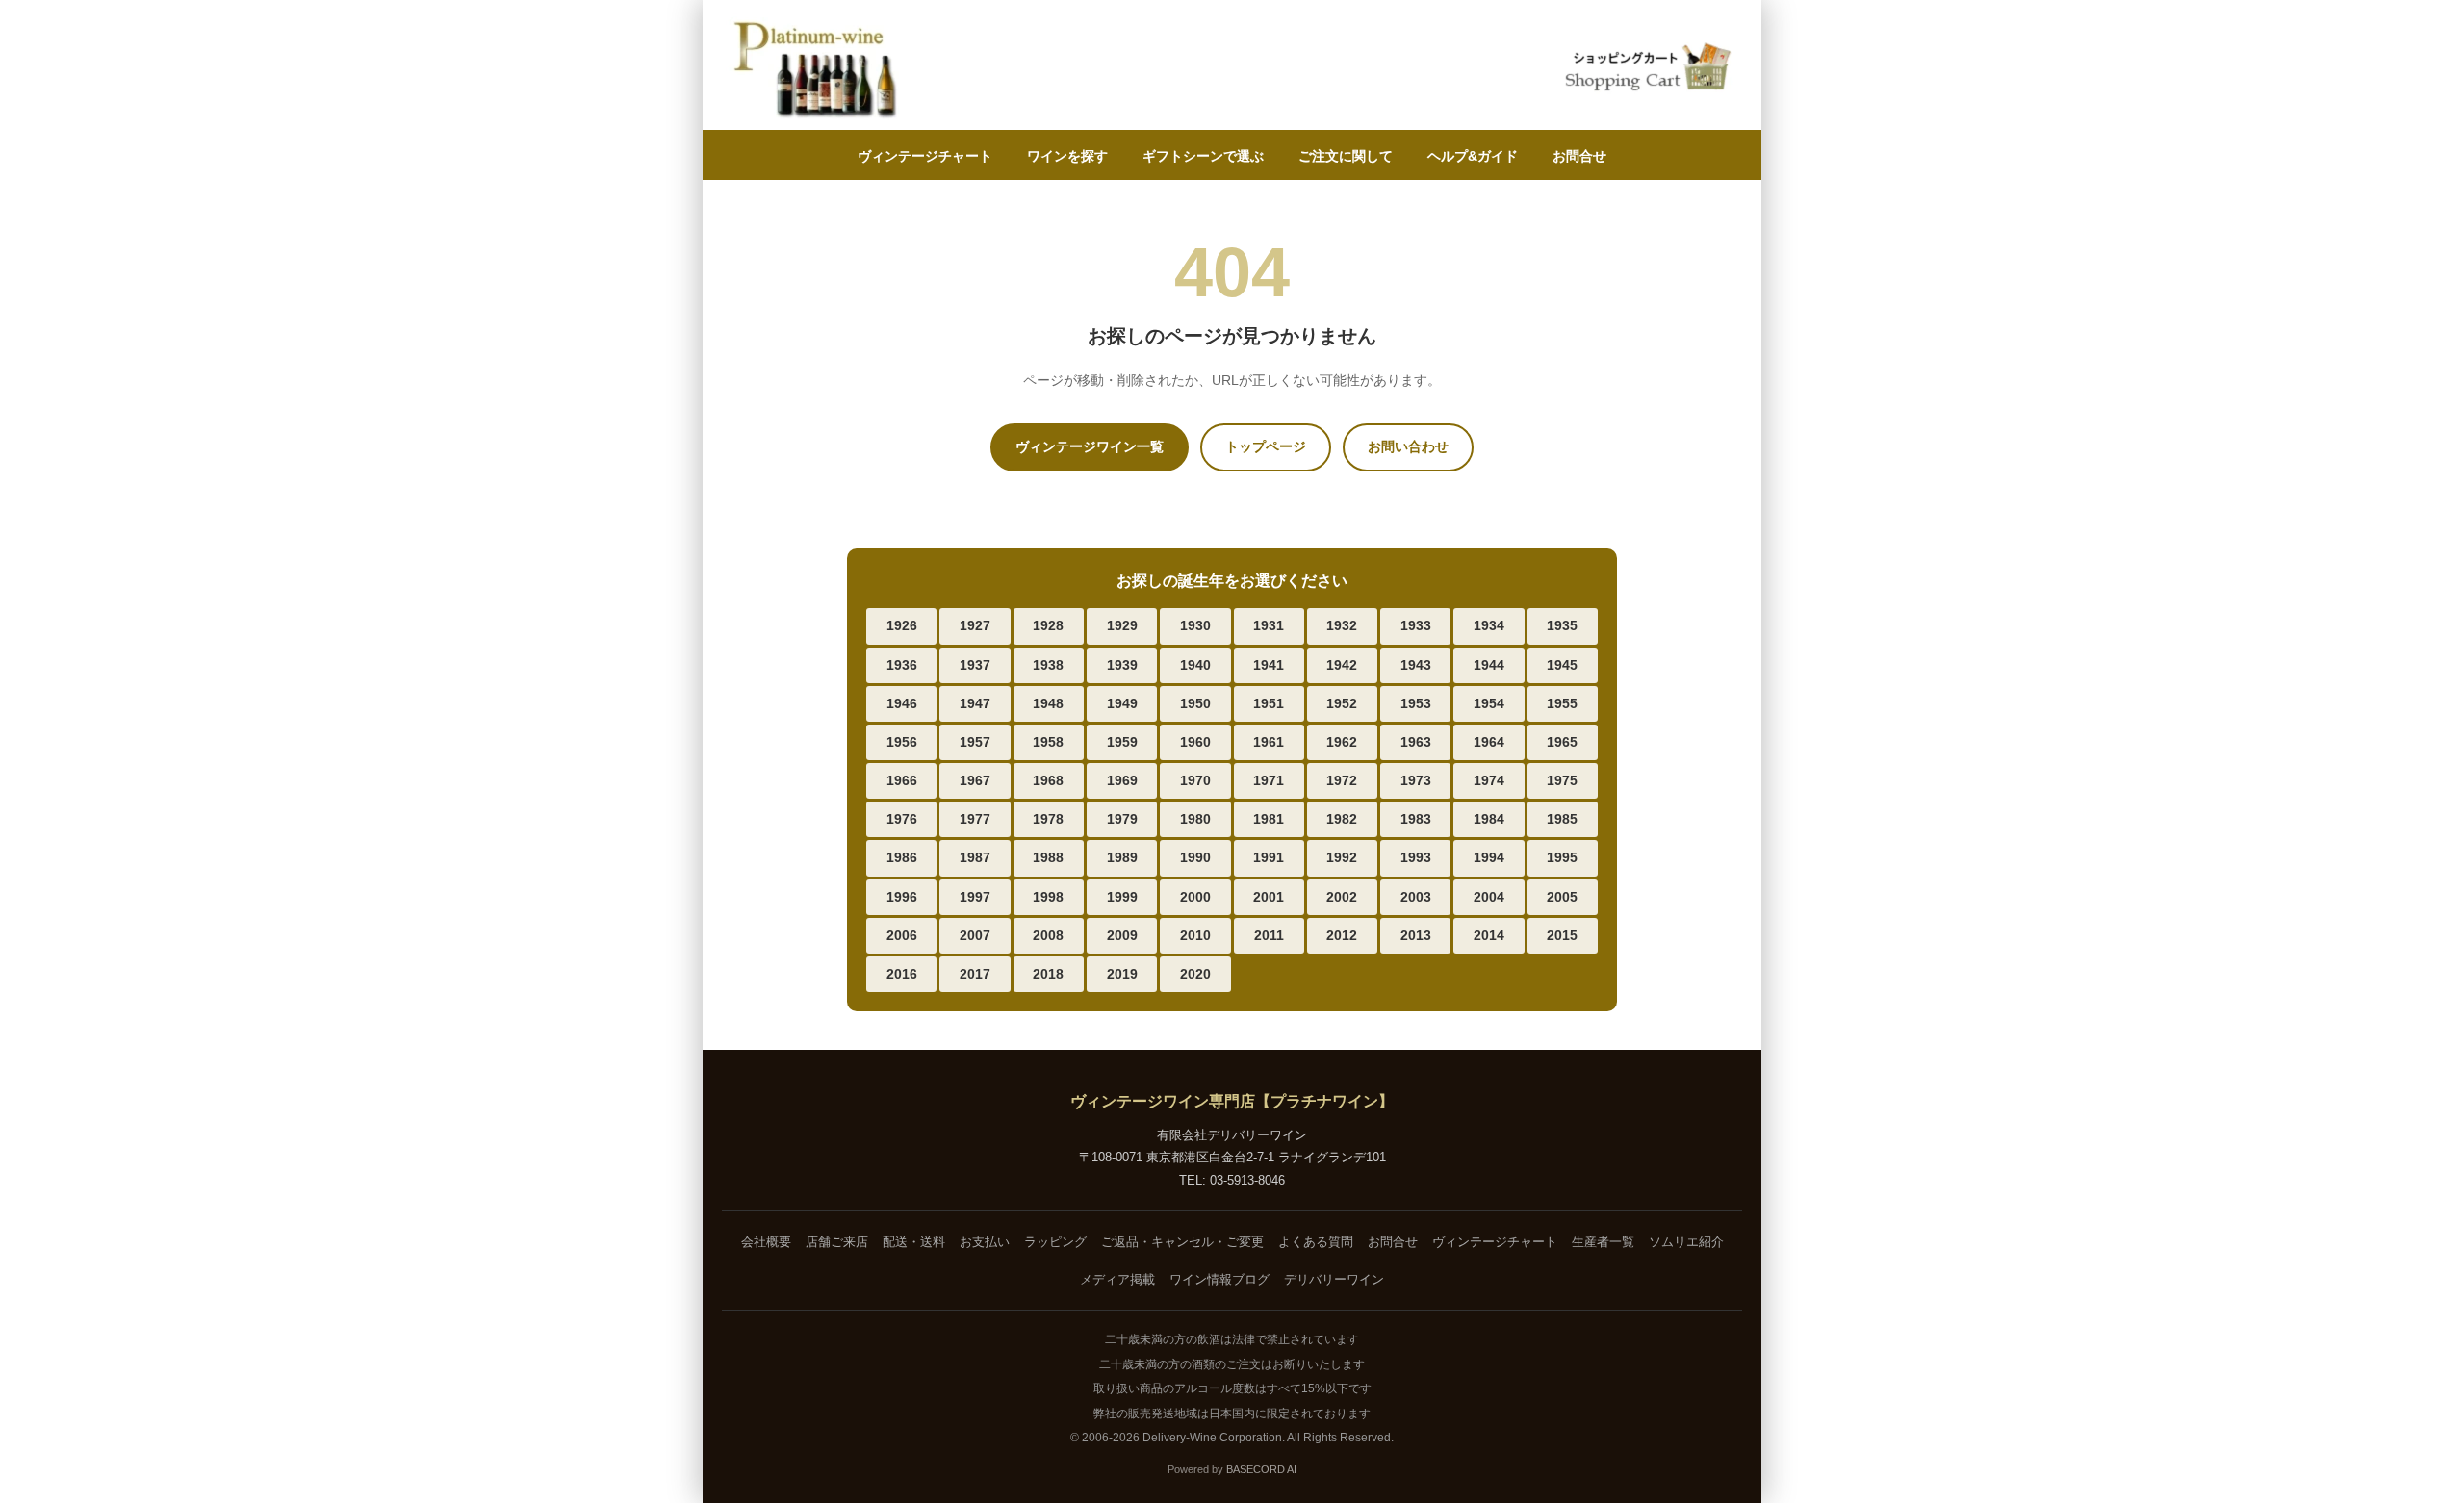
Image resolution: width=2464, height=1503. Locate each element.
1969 (1122, 780)
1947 (975, 703)
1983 (1416, 819)
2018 (1048, 974)
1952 (1342, 703)
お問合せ (1579, 156)
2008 (1048, 935)
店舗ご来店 (837, 1242)
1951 (1269, 703)
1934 (1489, 625)
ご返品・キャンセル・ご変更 (1182, 1242)
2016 (902, 974)
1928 (1048, 625)
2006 (902, 935)
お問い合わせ (1408, 446)
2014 (1489, 935)
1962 (1342, 742)
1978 (1048, 819)
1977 (975, 819)
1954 (1489, 703)
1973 (1416, 780)
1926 (902, 625)
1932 (1342, 625)
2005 (1562, 897)
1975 (1562, 780)
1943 (1416, 665)
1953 (1416, 703)
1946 (902, 703)
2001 (1269, 897)
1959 (1122, 742)
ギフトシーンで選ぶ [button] (1203, 156)
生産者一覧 (1603, 1242)
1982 (1342, 819)
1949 (1122, 703)
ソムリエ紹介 (1686, 1242)
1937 (975, 665)
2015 (1562, 935)
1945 (1562, 665)
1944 (1489, 665)
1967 (975, 780)
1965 (1562, 742)
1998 (1048, 897)
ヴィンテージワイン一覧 (1090, 446)
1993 (1416, 857)
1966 (902, 780)
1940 (1195, 665)
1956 (902, 742)
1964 (1489, 742)
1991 (1269, 857)
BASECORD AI (1261, 1469)
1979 (1122, 819)
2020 (1195, 974)
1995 (1562, 857)
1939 (1122, 665)
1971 (1269, 780)
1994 (1489, 857)
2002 (1342, 897)
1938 (1048, 665)
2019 (1122, 974)
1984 (1489, 819)
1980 (1195, 819)
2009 (1122, 935)
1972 (1342, 780)
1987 (975, 857)
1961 (1269, 742)
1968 (1048, 780)
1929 (1122, 625)
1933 (1416, 625)
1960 (1195, 742)
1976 (902, 819)
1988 (1048, 857)
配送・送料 (914, 1242)
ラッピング (1055, 1242)
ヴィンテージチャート (925, 156)
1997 (975, 897)
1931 (1269, 625)
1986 (902, 857)
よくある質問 (1316, 1242)
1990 (1195, 857)
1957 (975, 742)
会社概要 (766, 1242)
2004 (1489, 897)
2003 (1416, 897)
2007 (975, 935)
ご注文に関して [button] (1346, 156)
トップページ (1266, 446)
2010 (1195, 935)
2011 (1269, 935)
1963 (1416, 742)
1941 (1269, 665)
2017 (975, 974)
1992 (1342, 857)
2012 (1342, 935)
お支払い (985, 1242)
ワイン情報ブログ (1219, 1279)
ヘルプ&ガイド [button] (1473, 156)
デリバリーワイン (1334, 1279)
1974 (1489, 780)
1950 (1195, 703)
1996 (902, 897)
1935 (1562, 625)
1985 (1562, 819)
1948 (1048, 703)
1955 (1562, 703)
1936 (902, 665)
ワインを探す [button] (1067, 156)
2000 (1195, 897)
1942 (1342, 665)
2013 (1416, 935)
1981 (1269, 819)
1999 (1122, 897)
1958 (1048, 742)
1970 (1195, 780)
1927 (975, 625)
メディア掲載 (1117, 1279)
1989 (1122, 857)
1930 (1195, 625)
